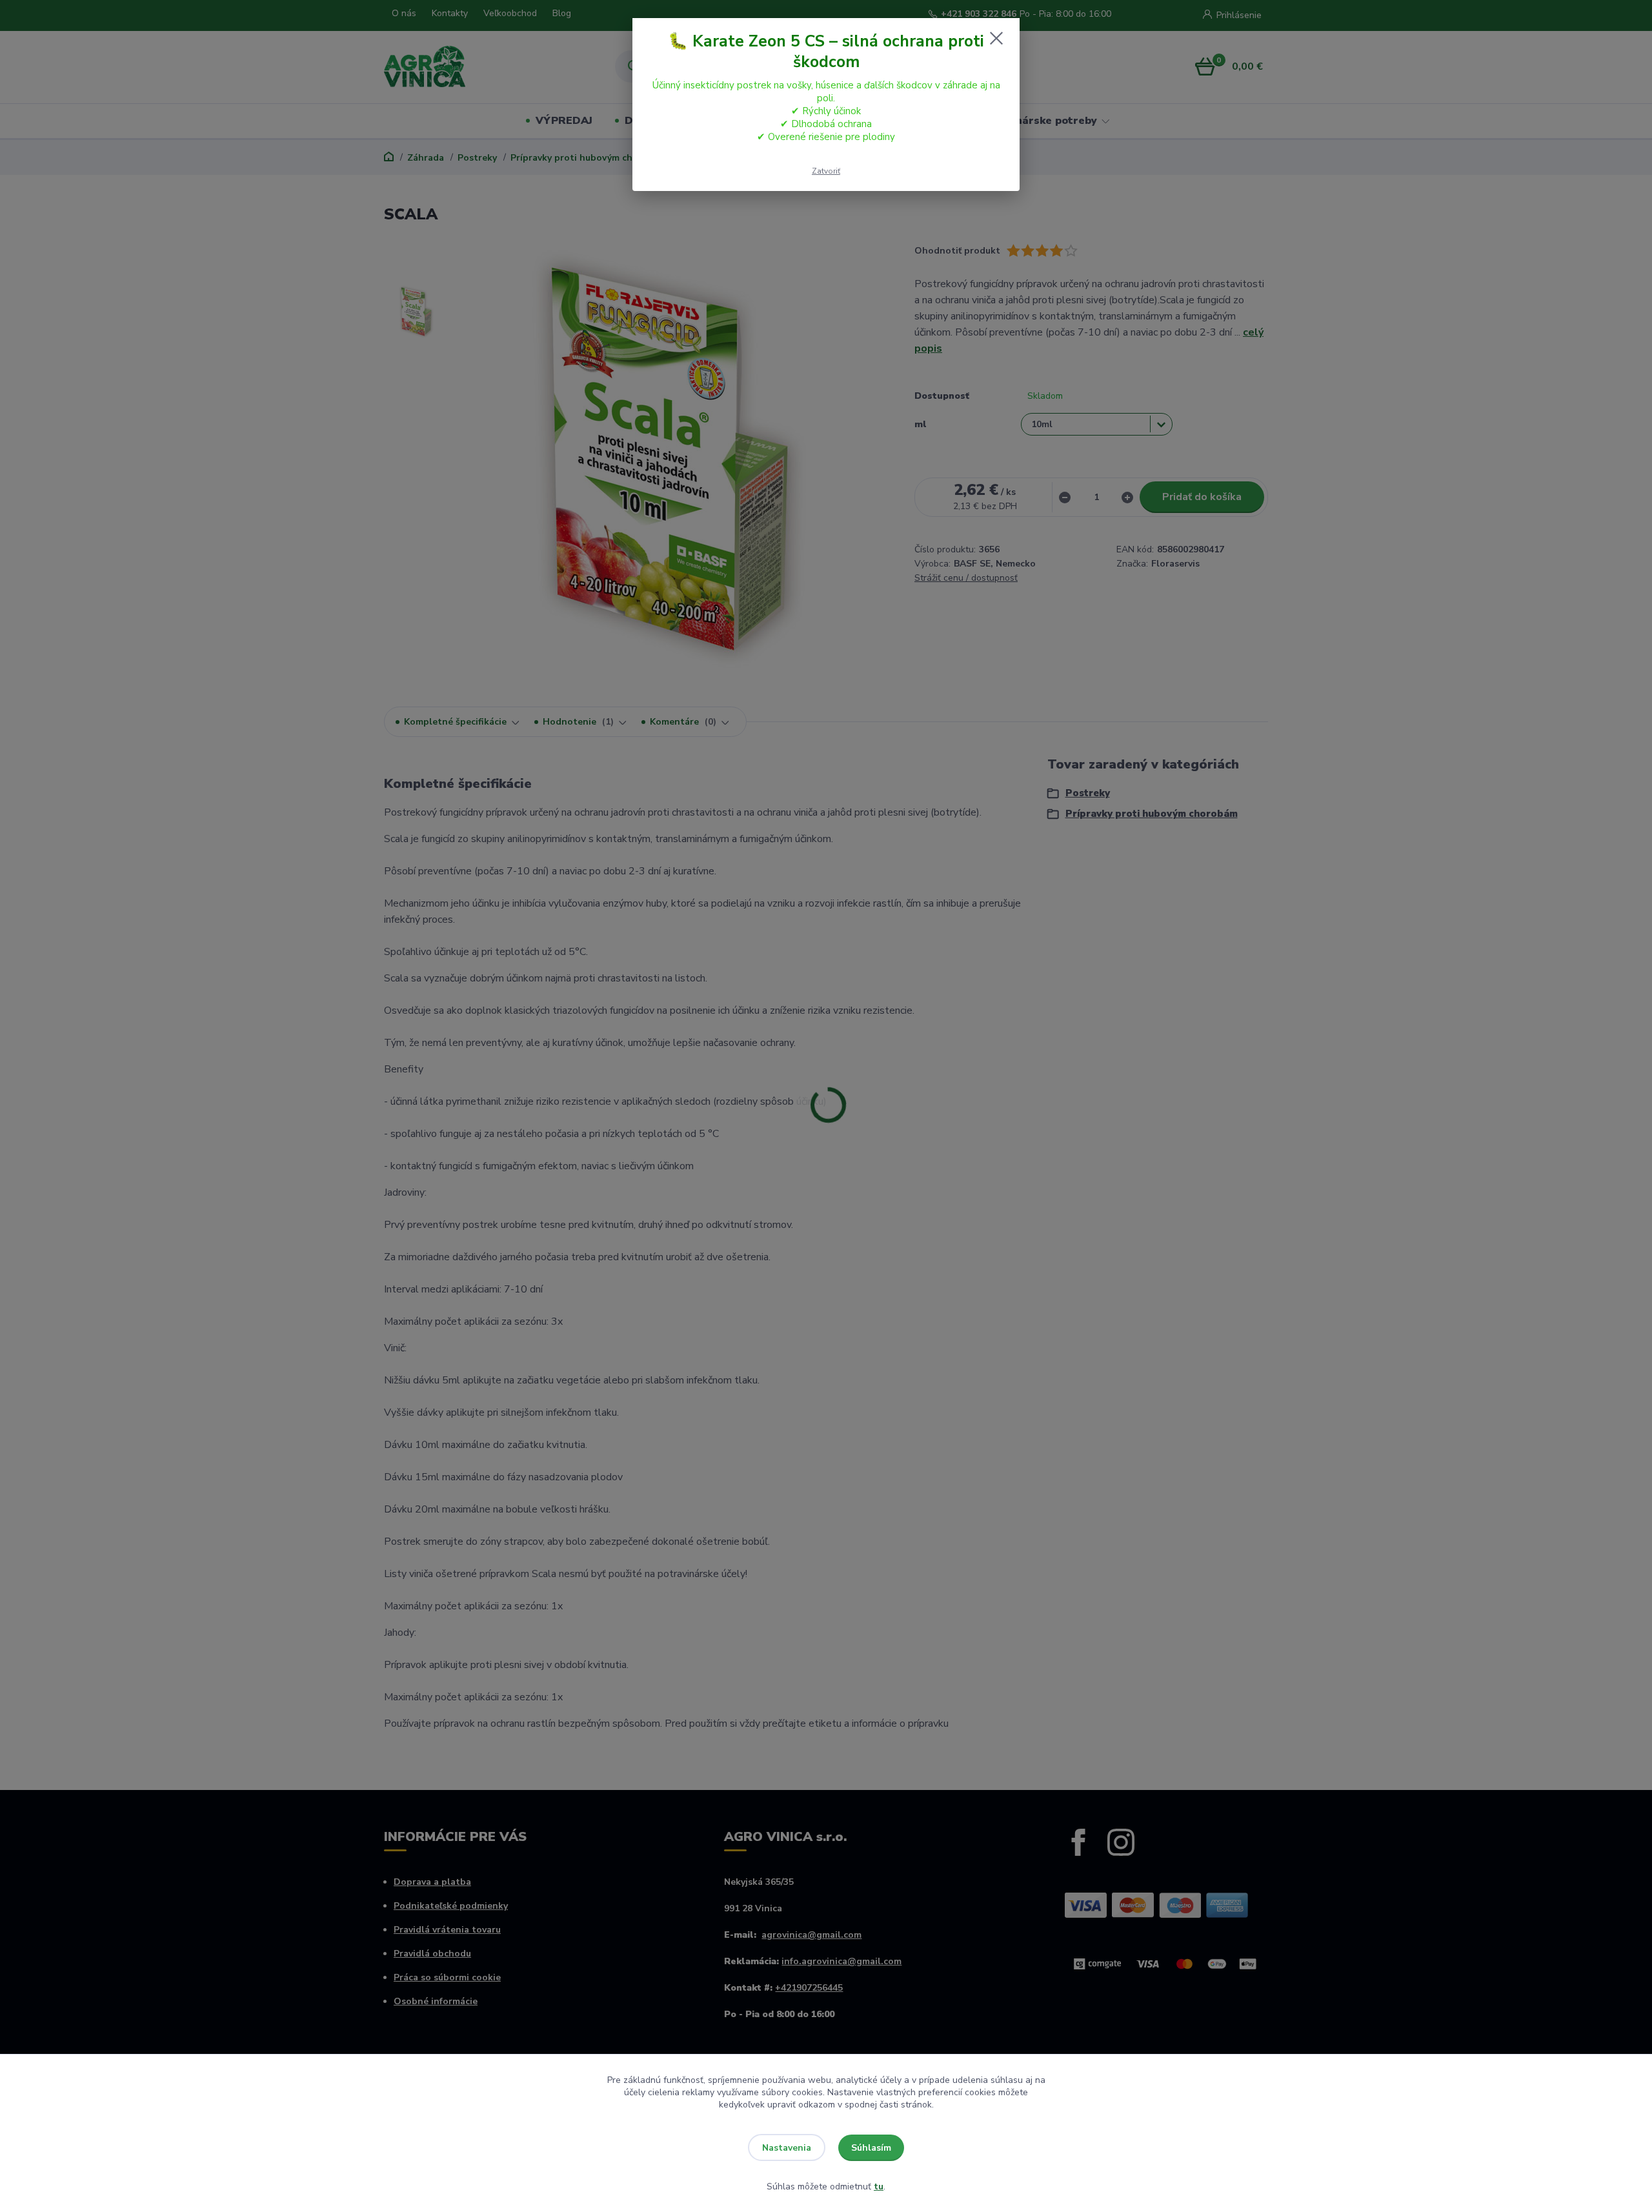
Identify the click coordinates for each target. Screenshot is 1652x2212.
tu (879, 2187)
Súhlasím (871, 2148)
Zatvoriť (826, 171)
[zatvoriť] (996, 38)
